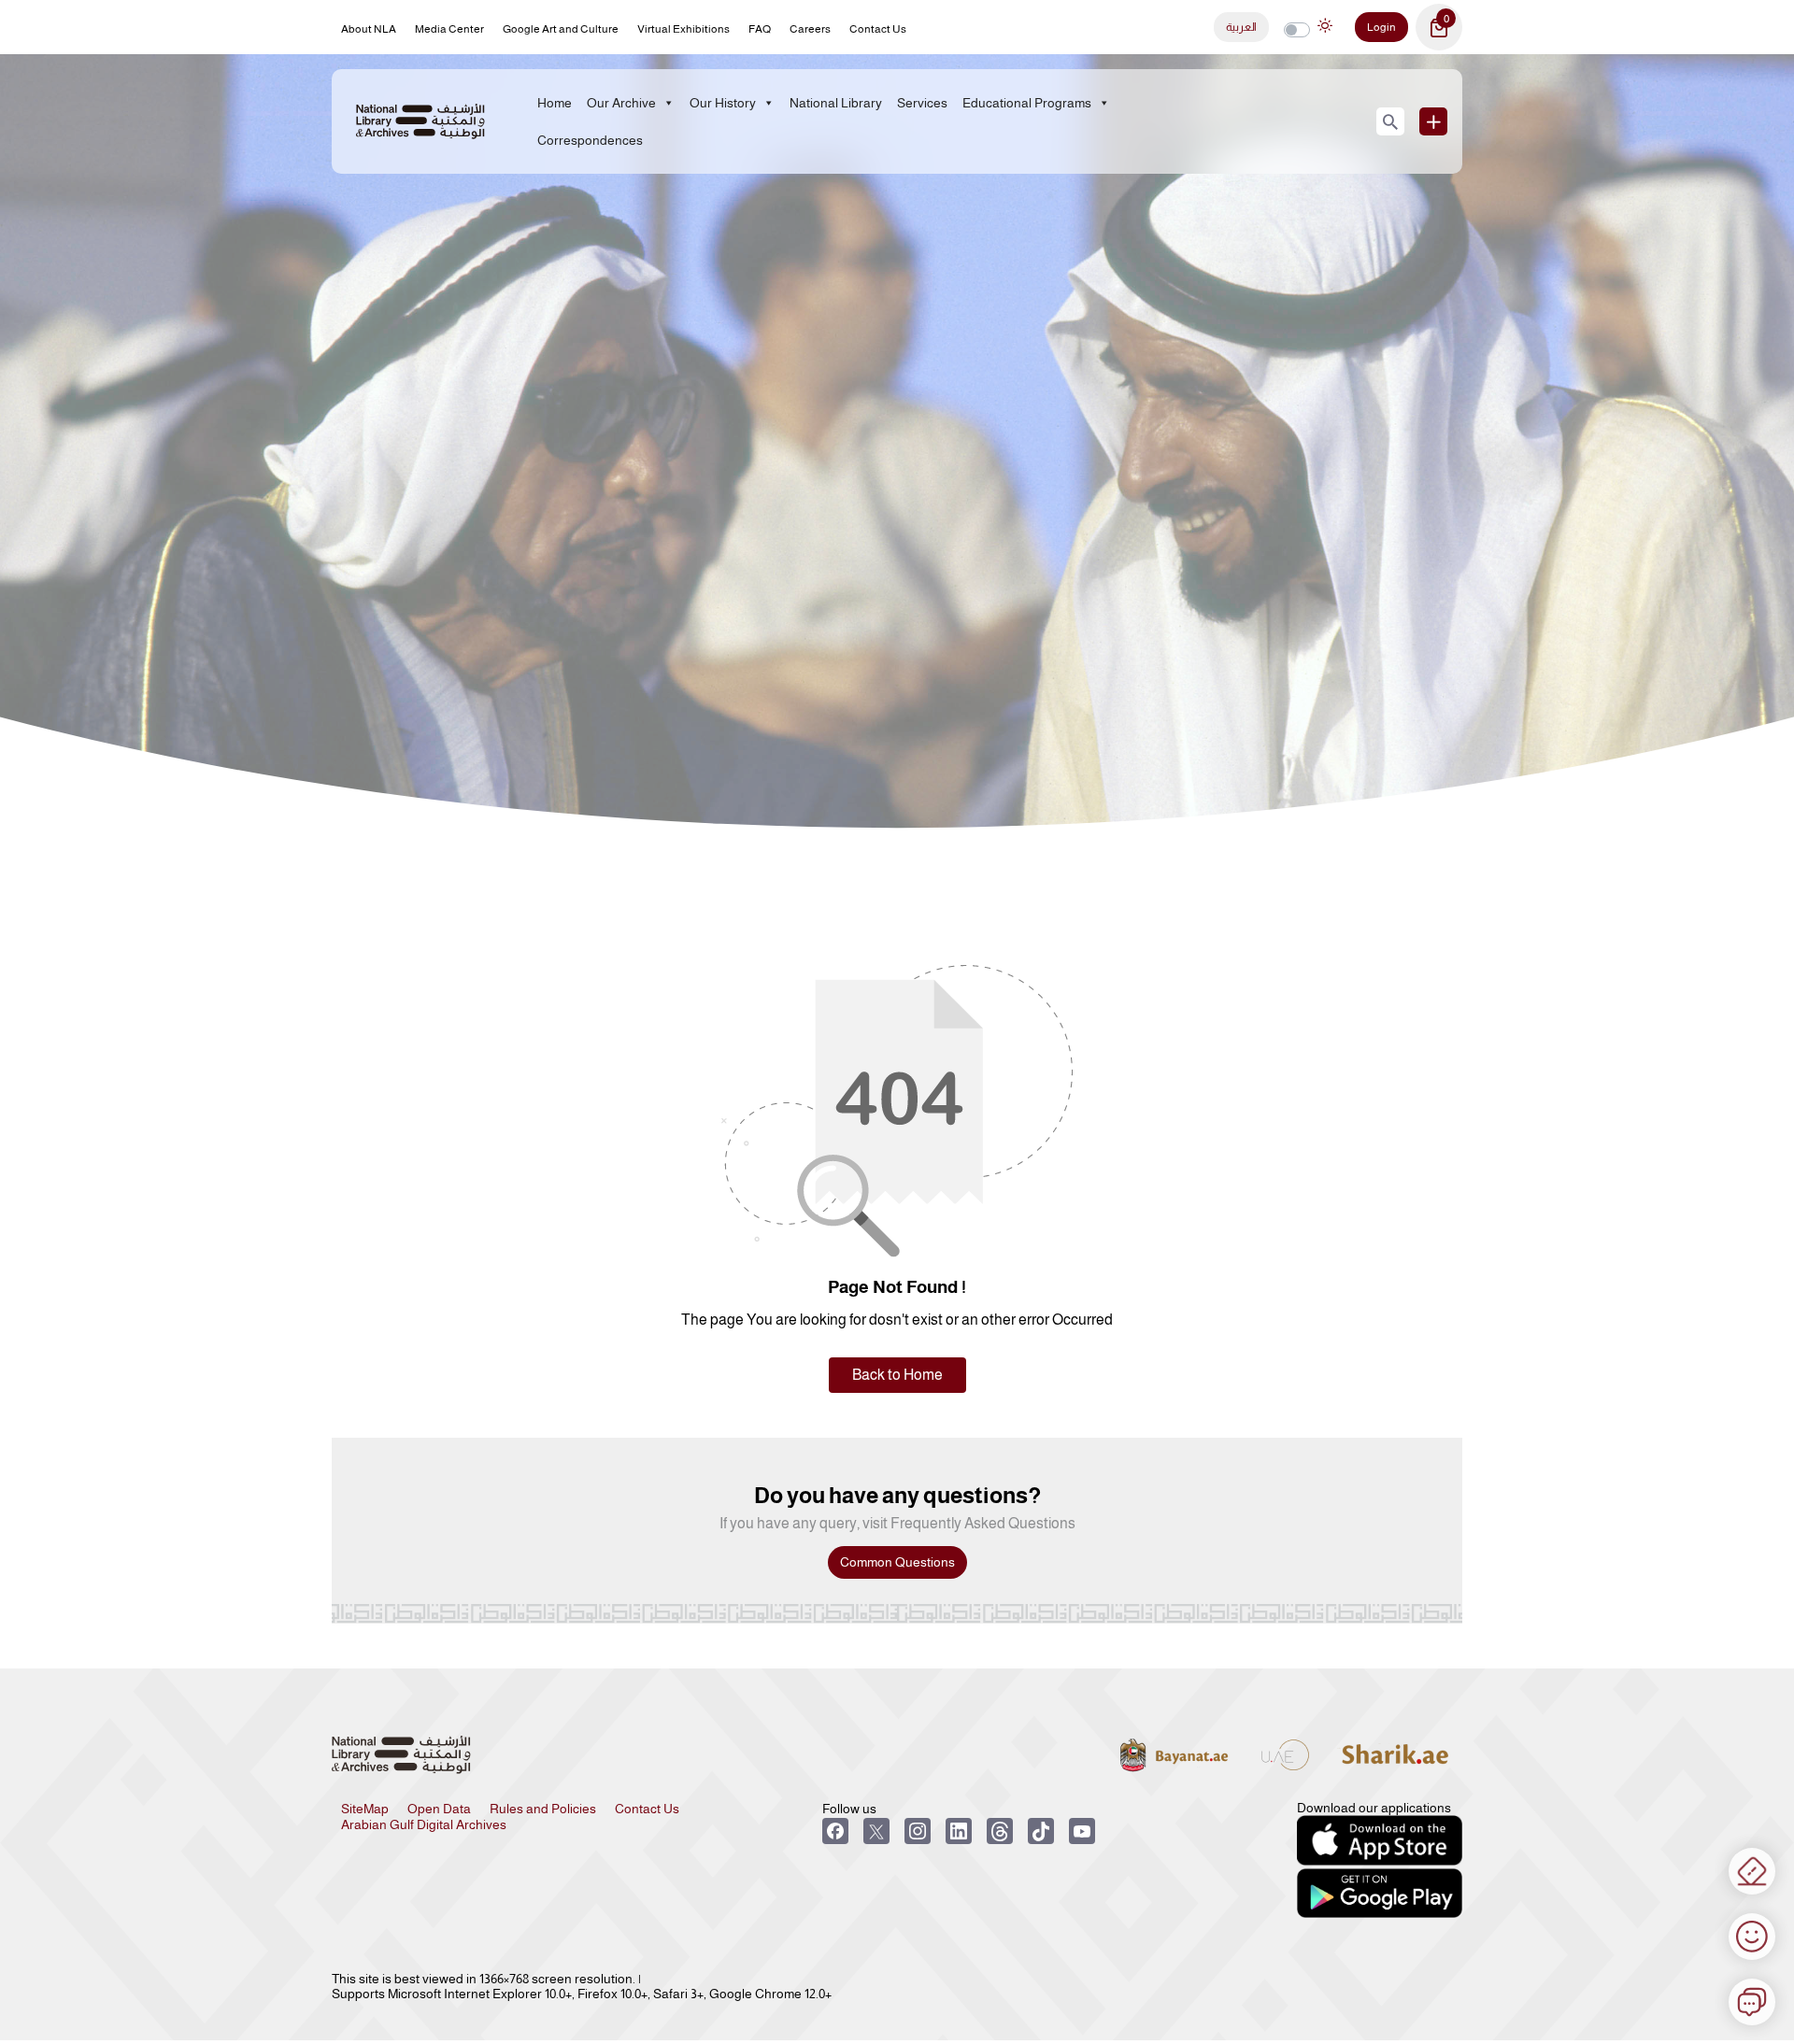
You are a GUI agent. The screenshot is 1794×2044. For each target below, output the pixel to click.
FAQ (760, 29)
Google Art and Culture (561, 29)
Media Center (449, 29)
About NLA (369, 29)
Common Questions (897, 1562)
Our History (723, 103)
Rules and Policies (543, 1809)
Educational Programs (1027, 103)
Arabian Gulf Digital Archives (424, 1824)
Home (555, 103)
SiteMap (365, 1809)
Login (1381, 27)
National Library (836, 103)
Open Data (439, 1809)
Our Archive (621, 103)
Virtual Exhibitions (683, 29)
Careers (810, 29)
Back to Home (897, 1375)
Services (922, 103)
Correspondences (590, 140)
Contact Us (878, 29)
